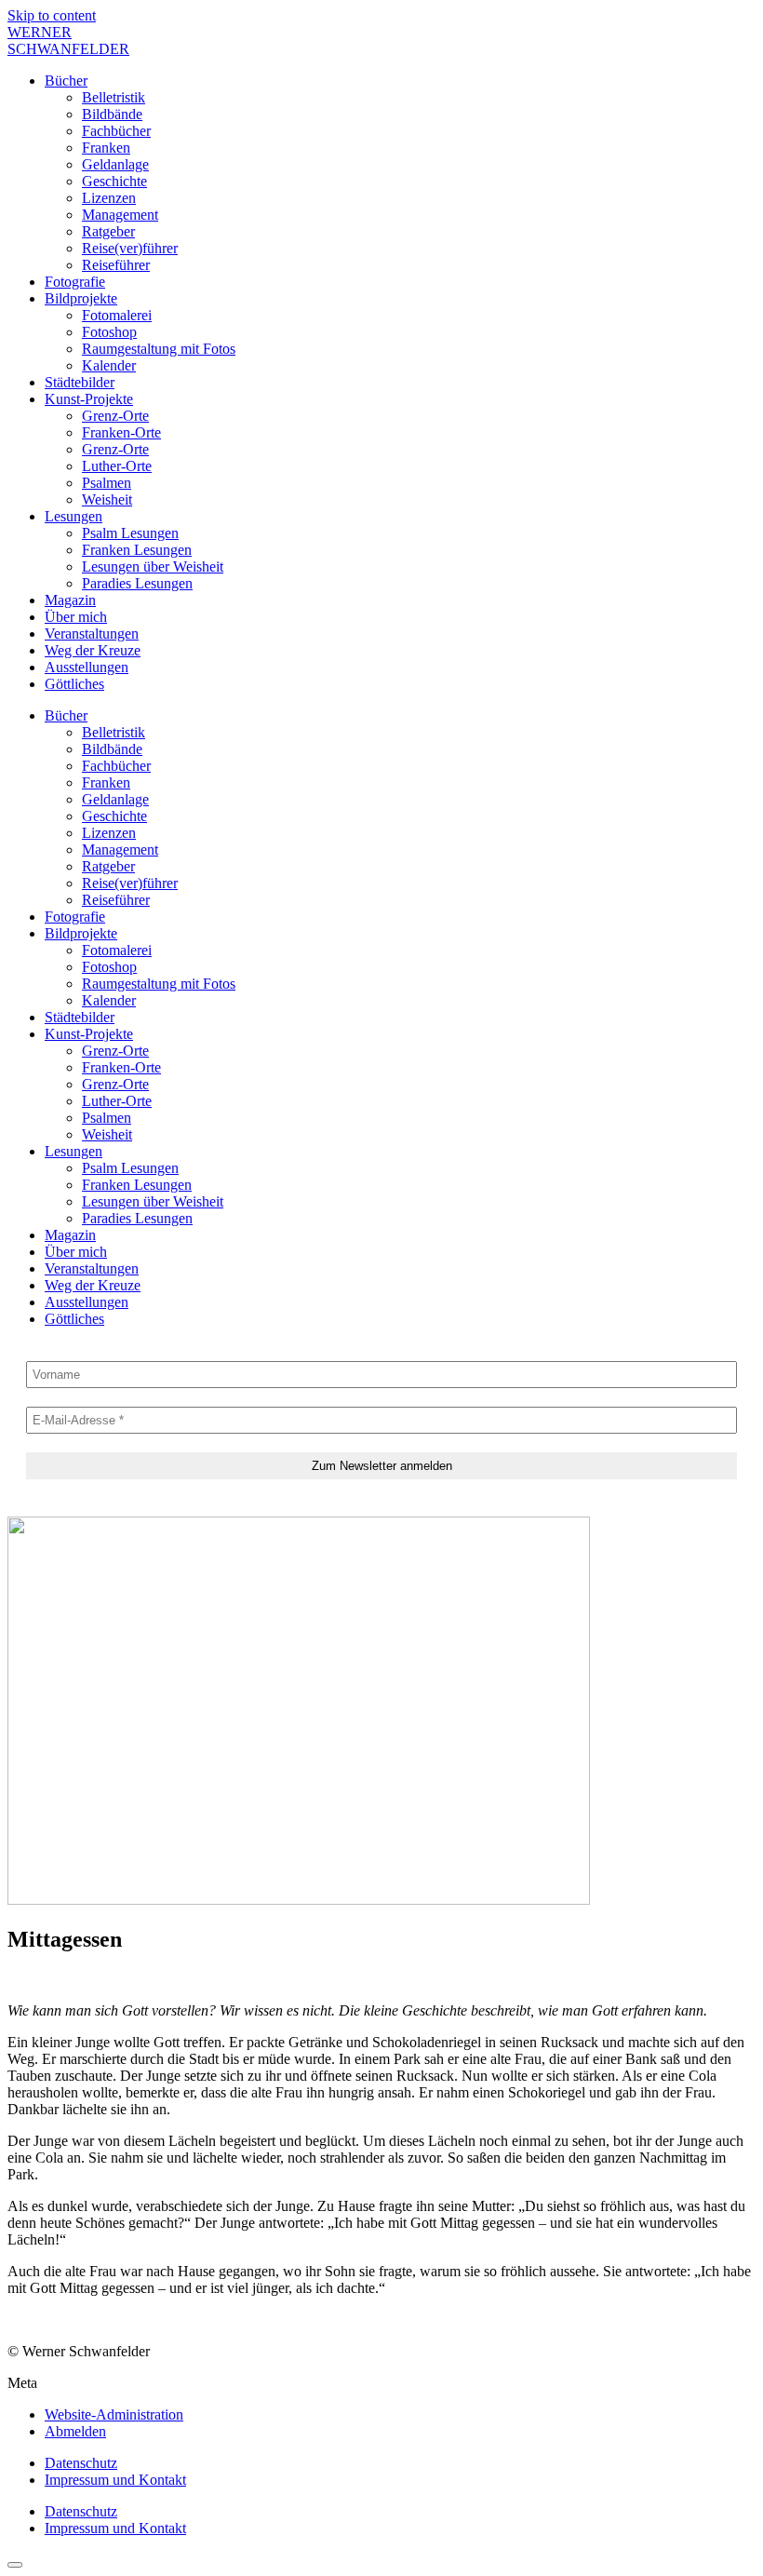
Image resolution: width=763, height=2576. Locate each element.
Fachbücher (116, 131)
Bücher (66, 81)
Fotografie (75, 282)
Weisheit (107, 499)
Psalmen (107, 483)
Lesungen (74, 516)
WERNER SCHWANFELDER (68, 40)
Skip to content (52, 15)
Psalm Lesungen (130, 533)
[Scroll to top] (15, 2565)
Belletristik (114, 97)
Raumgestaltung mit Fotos (159, 349)
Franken (106, 148)
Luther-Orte (117, 466)
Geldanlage (115, 164)
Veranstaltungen (92, 634)
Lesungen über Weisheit (153, 566)
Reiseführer (116, 265)
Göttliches (74, 684)
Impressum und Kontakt (115, 2480)
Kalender (109, 365)
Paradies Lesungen (137, 583)
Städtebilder (80, 382)
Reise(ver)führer (130, 248)
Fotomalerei (117, 315)
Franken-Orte (121, 432)
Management (120, 215)
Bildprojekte (81, 298)
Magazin (70, 600)
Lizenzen (109, 198)
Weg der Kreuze (93, 650)
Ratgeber (108, 231)
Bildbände (112, 114)
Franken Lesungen (137, 550)
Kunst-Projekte (89, 399)
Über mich (76, 617)
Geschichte (114, 181)
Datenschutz (81, 2463)
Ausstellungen (87, 667)
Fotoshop (109, 332)
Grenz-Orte (115, 416)
